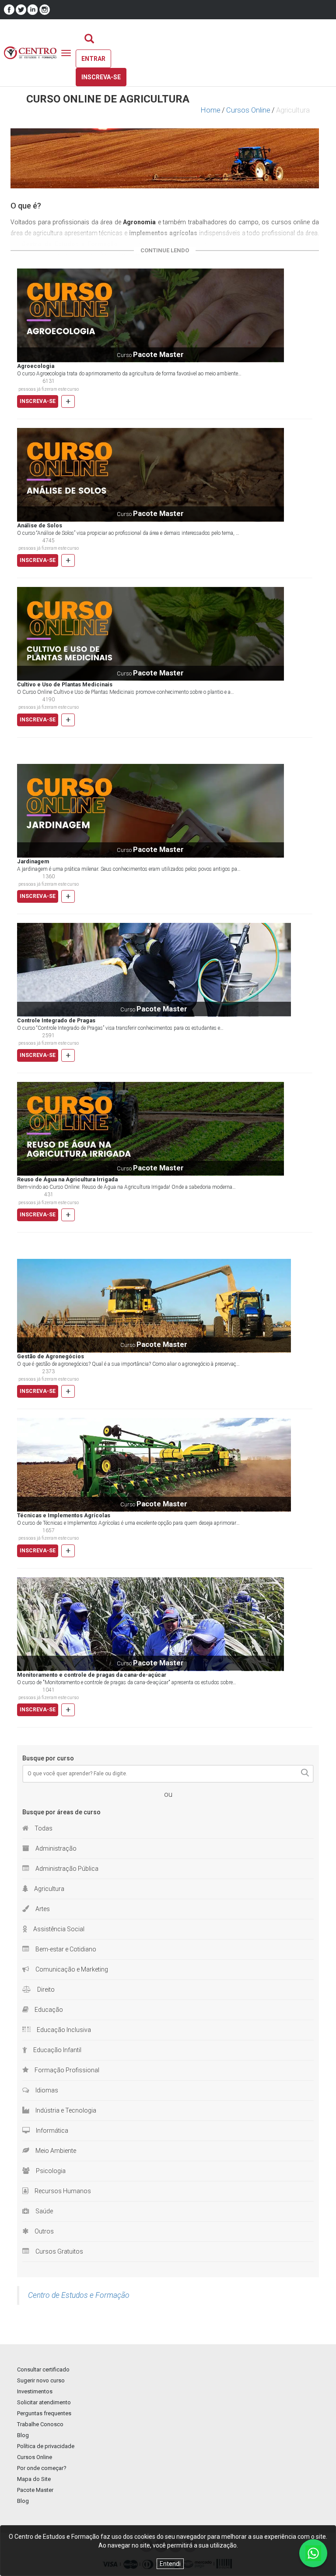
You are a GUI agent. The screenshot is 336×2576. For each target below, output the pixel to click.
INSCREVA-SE (38, 401)
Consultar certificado (43, 2369)
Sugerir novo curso (41, 2380)
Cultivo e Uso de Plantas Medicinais (65, 685)
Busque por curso (48, 1758)
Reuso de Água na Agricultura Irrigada (67, 1180)
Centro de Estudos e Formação (79, 2295)
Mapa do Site (34, 2479)
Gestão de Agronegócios (51, 1357)
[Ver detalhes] (150, 315)
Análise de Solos (40, 526)
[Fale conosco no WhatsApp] (313, 2553)
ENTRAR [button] (93, 59)
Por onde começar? (42, 2468)
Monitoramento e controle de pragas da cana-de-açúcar (92, 1675)
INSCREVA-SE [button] (101, 77)
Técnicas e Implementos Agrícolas (64, 1516)
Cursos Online (248, 110)
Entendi (170, 2564)
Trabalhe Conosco (40, 2424)
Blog (23, 2435)
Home (211, 110)
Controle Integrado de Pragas (56, 1021)
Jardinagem (33, 862)
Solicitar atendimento (44, 2402)
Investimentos (35, 2391)
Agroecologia (36, 366)
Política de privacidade (46, 2446)
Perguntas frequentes (44, 2413)
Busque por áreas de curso (61, 1812)
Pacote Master (35, 2490)
